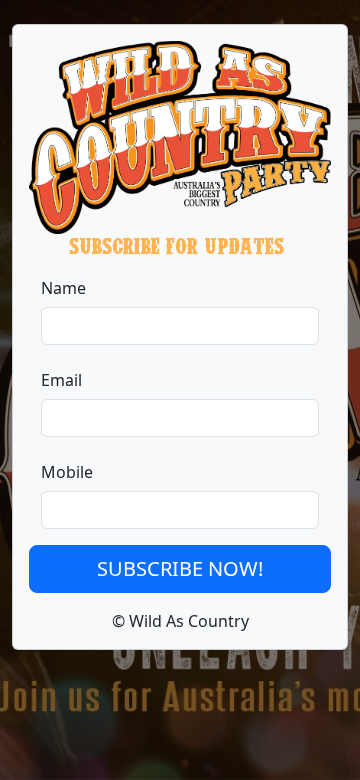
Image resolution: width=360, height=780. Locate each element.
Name (63, 288)
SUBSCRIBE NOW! (180, 568)
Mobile (67, 472)
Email (61, 380)
